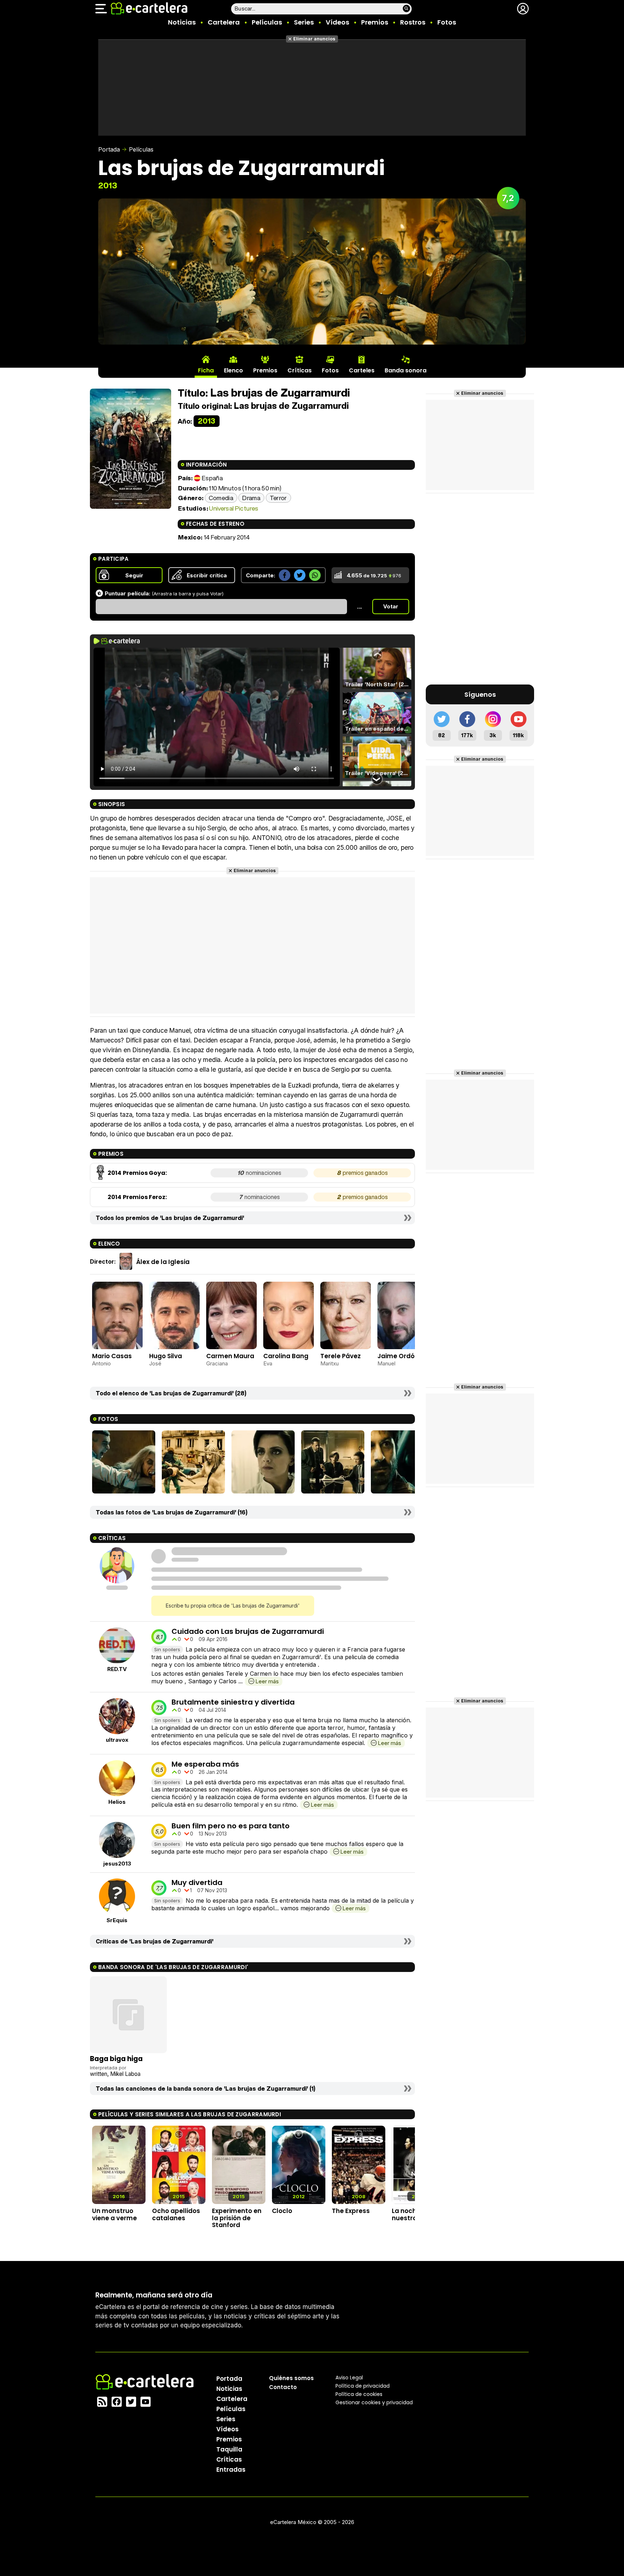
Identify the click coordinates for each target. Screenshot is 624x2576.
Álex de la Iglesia (163, 1262)
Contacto (283, 2387)
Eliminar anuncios (314, 39)
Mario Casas (112, 1356)
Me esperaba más (205, 1764)
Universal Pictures (234, 508)
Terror (278, 498)
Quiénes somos (291, 2378)
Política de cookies (359, 2394)
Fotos (447, 22)
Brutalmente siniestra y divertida (233, 1702)
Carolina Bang (286, 1356)
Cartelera (224, 22)
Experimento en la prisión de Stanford (237, 2218)
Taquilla (229, 2449)
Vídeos (337, 22)
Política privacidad (363, 2386)
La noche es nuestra (411, 2214)
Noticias (182, 22)
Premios (375, 22)
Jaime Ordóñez (402, 1356)
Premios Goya (144, 1173)
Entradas (231, 2470)
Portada (109, 149)
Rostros (413, 22)
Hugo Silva (166, 1356)
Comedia (221, 498)
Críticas (229, 2459)
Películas (267, 22)
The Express (351, 2211)
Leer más (267, 1681)
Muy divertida (197, 1882)
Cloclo (282, 2211)
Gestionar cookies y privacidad (374, 2402)
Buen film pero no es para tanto (231, 1826)
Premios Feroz (144, 1197)
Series (304, 22)
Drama (251, 498)
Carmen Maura (230, 1356)
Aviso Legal (349, 2378)
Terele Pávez (341, 1356)
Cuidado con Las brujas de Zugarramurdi (248, 1631)
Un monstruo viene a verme (114, 2214)
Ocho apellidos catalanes (176, 2214)
